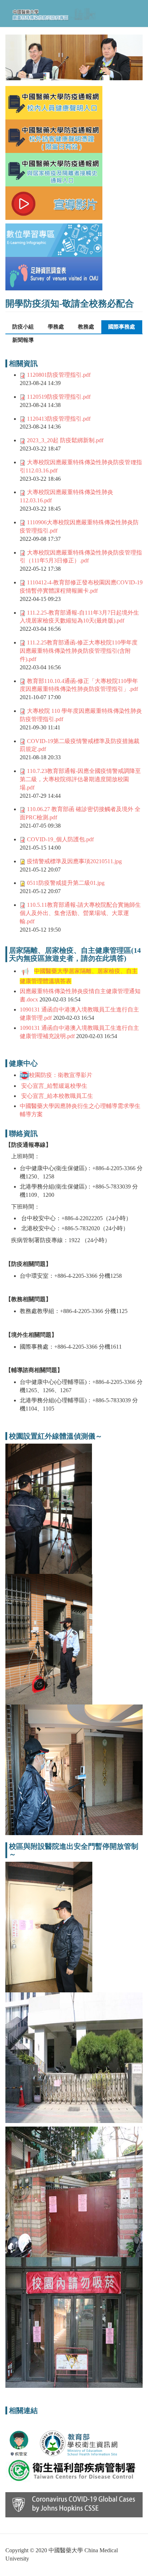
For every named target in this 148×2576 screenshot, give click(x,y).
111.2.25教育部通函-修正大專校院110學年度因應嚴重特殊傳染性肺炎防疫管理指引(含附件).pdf (79, 651)
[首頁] (53, 13)
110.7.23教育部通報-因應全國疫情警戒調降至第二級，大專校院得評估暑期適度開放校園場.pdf (80, 779)
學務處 (56, 327)
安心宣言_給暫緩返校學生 (54, 1086)
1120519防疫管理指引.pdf (59, 397)
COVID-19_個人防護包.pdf (60, 839)
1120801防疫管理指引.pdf (59, 375)
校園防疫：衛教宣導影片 (61, 1075)
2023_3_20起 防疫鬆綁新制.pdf (65, 440)
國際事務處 (124, 327)
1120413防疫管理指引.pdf (59, 419)
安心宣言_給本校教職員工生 (56, 1096)
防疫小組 (23, 327)
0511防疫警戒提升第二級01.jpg (66, 883)
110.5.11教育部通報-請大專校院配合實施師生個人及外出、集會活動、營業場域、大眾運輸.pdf (80, 913)
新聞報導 (23, 340)
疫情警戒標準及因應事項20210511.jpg (74, 861)
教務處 (86, 327)
